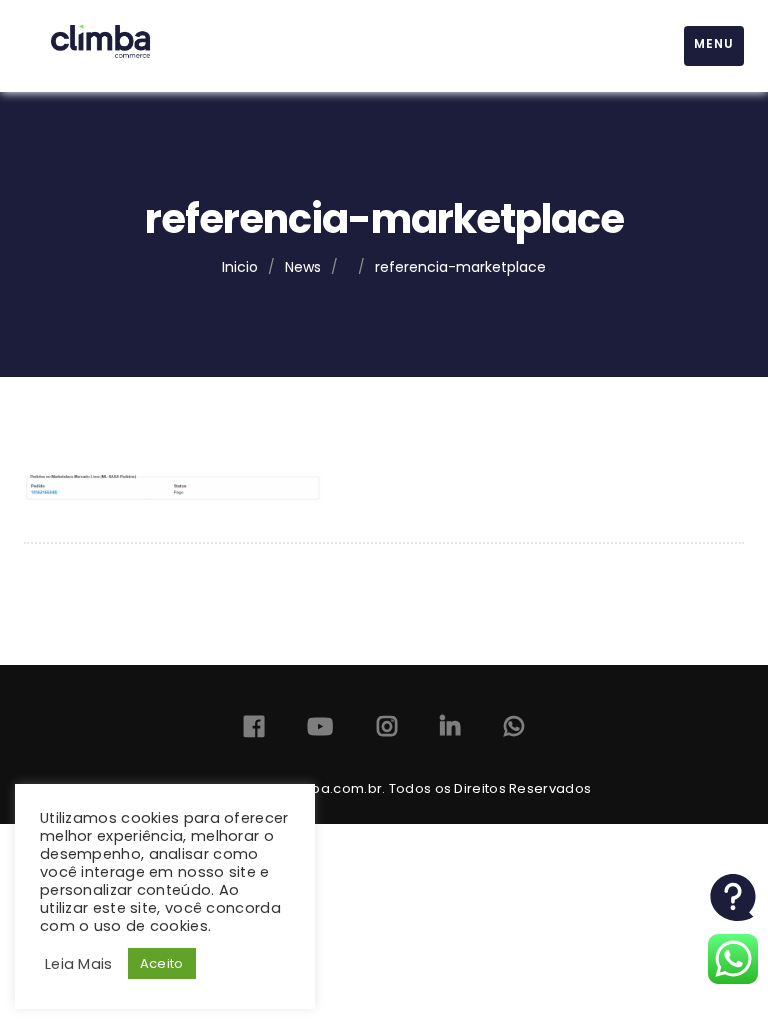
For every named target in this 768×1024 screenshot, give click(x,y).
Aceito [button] (162, 963)
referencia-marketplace (460, 267)
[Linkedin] (450, 730)
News (303, 267)
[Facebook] (254, 730)
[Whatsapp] (514, 730)
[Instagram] (387, 730)
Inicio (240, 267)
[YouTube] (320, 730)
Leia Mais (79, 964)
